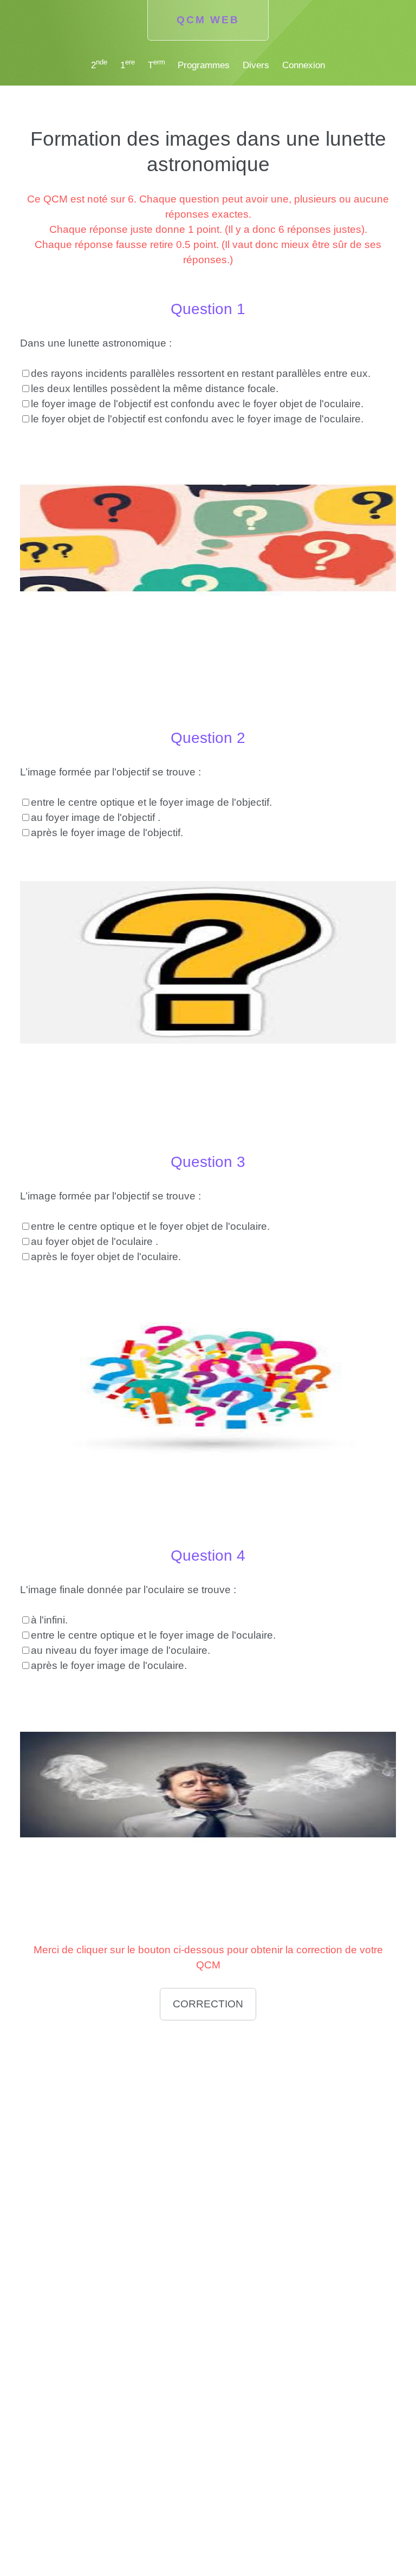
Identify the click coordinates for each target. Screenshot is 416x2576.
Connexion (304, 65)
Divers (256, 65)
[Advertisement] (208, 2103)
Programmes (204, 65)
